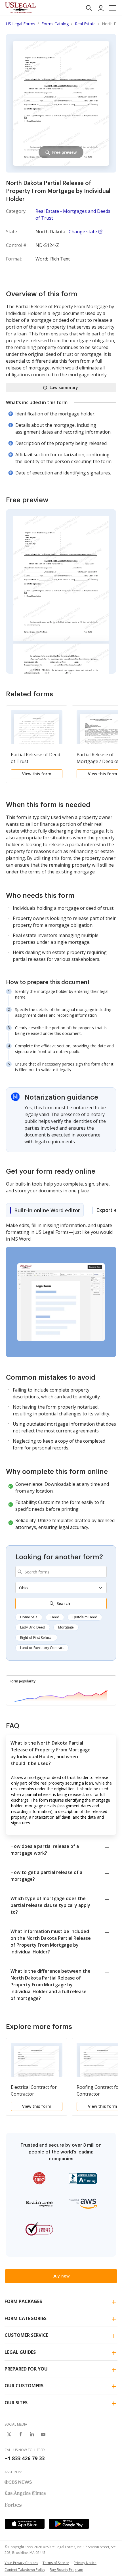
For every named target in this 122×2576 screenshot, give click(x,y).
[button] (113, 8)
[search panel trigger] (89, 8)
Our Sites (16, 2403)
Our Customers (24, 2386)
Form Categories (26, 2318)
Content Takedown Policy (25, 2570)
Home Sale (29, 1617)
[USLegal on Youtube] (43, 2434)
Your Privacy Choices (21, 2563)
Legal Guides (20, 2352)
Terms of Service (56, 2563)
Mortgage (66, 1627)
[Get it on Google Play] (69, 2524)
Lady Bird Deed (33, 1627)
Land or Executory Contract (42, 1648)
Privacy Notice (85, 2563)
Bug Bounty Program (66, 2570)
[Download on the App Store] (25, 2524)
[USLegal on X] (9, 2434)
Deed (55, 1617)
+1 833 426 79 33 (25, 2458)
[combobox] (61, 1572)
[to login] (101, 8)
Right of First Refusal (36, 1637)
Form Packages (23, 2301)
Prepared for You (26, 2369)
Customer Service (26, 2335)
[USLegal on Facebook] (20, 2434)
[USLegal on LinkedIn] (32, 2434)
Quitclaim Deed (85, 1617)
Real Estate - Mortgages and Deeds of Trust (73, 215)
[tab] (45, 1210)
